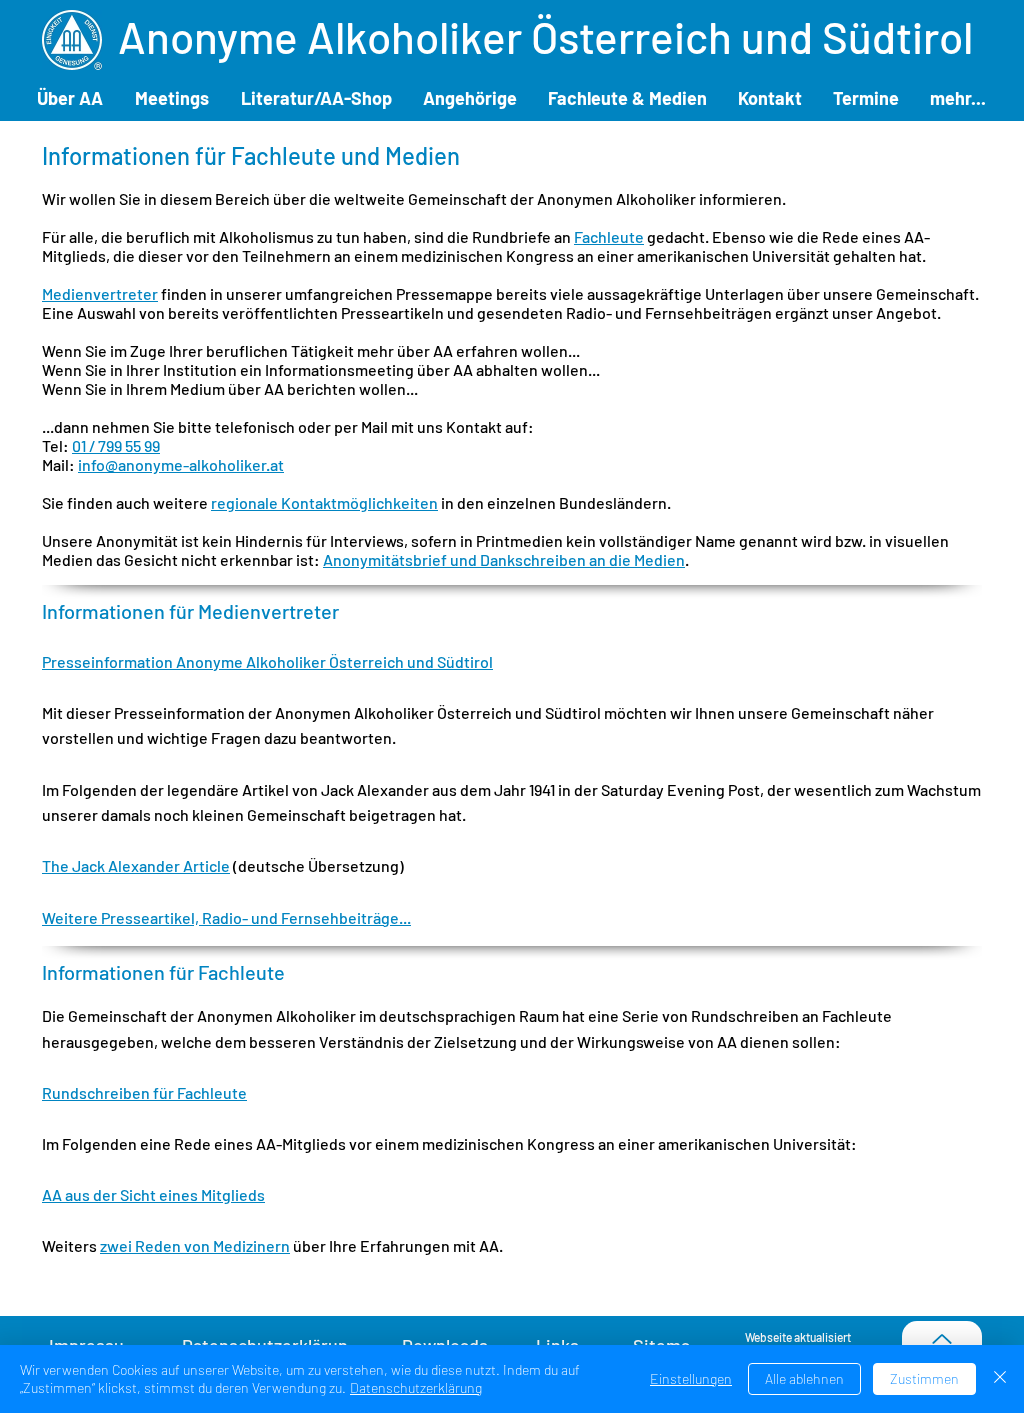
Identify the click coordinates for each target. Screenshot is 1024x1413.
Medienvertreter (100, 293)
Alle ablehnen (804, 1378)
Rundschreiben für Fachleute (144, 1092)
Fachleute (609, 236)
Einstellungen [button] (691, 1378)
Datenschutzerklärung (416, 1387)
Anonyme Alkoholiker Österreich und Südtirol (545, 36)
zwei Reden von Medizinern (195, 1245)
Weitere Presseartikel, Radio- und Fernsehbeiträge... (226, 917)
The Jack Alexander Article (136, 865)
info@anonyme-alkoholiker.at (181, 464)
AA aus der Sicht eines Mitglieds (153, 1194)
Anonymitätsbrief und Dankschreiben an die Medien (504, 559)
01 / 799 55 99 (116, 445)
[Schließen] (1000, 1379)
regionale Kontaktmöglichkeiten (324, 502)
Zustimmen (924, 1378)
